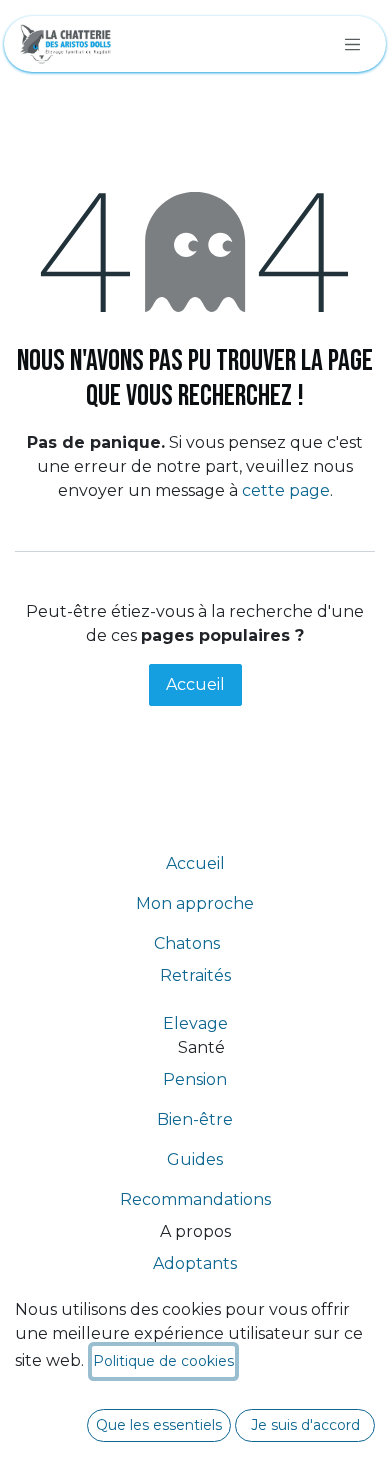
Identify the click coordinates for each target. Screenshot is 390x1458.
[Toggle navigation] (353, 44)
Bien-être (195, 1119)
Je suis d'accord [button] (305, 1425)
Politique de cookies (163, 1361)
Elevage (195, 1023)
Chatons (195, 943)
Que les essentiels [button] (159, 1425)
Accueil (195, 684)
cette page (286, 490)
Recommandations (195, 1199)
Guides (195, 1159)
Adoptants (195, 1263)
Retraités (195, 975)
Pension (195, 1079)
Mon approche (195, 903)
